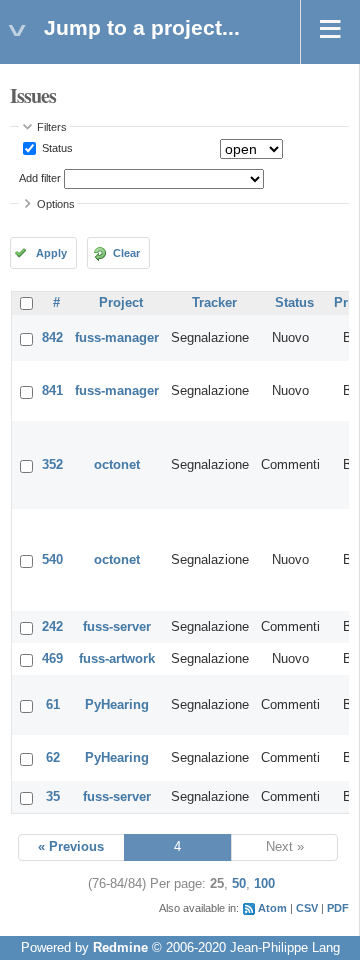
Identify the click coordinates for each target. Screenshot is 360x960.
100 (264, 884)
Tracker (214, 303)
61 (53, 705)
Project (121, 303)
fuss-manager (117, 338)
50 (239, 884)
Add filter (40, 178)
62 (53, 758)
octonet (117, 465)
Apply (51, 253)
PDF (338, 908)
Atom (272, 908)
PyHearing (117, 705)
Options (56, 204)
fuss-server (117, 627)
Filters (52, 127)
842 (52, 338)
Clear (126, 253)
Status (56, 148)
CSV (307, 908)
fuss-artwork (117, 659)
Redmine (120, 948)
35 (53, 797)
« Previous (71, 847)
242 (52, 627)
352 (52, 465)
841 (52, 391)
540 (52, 560)
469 (52, 659)
